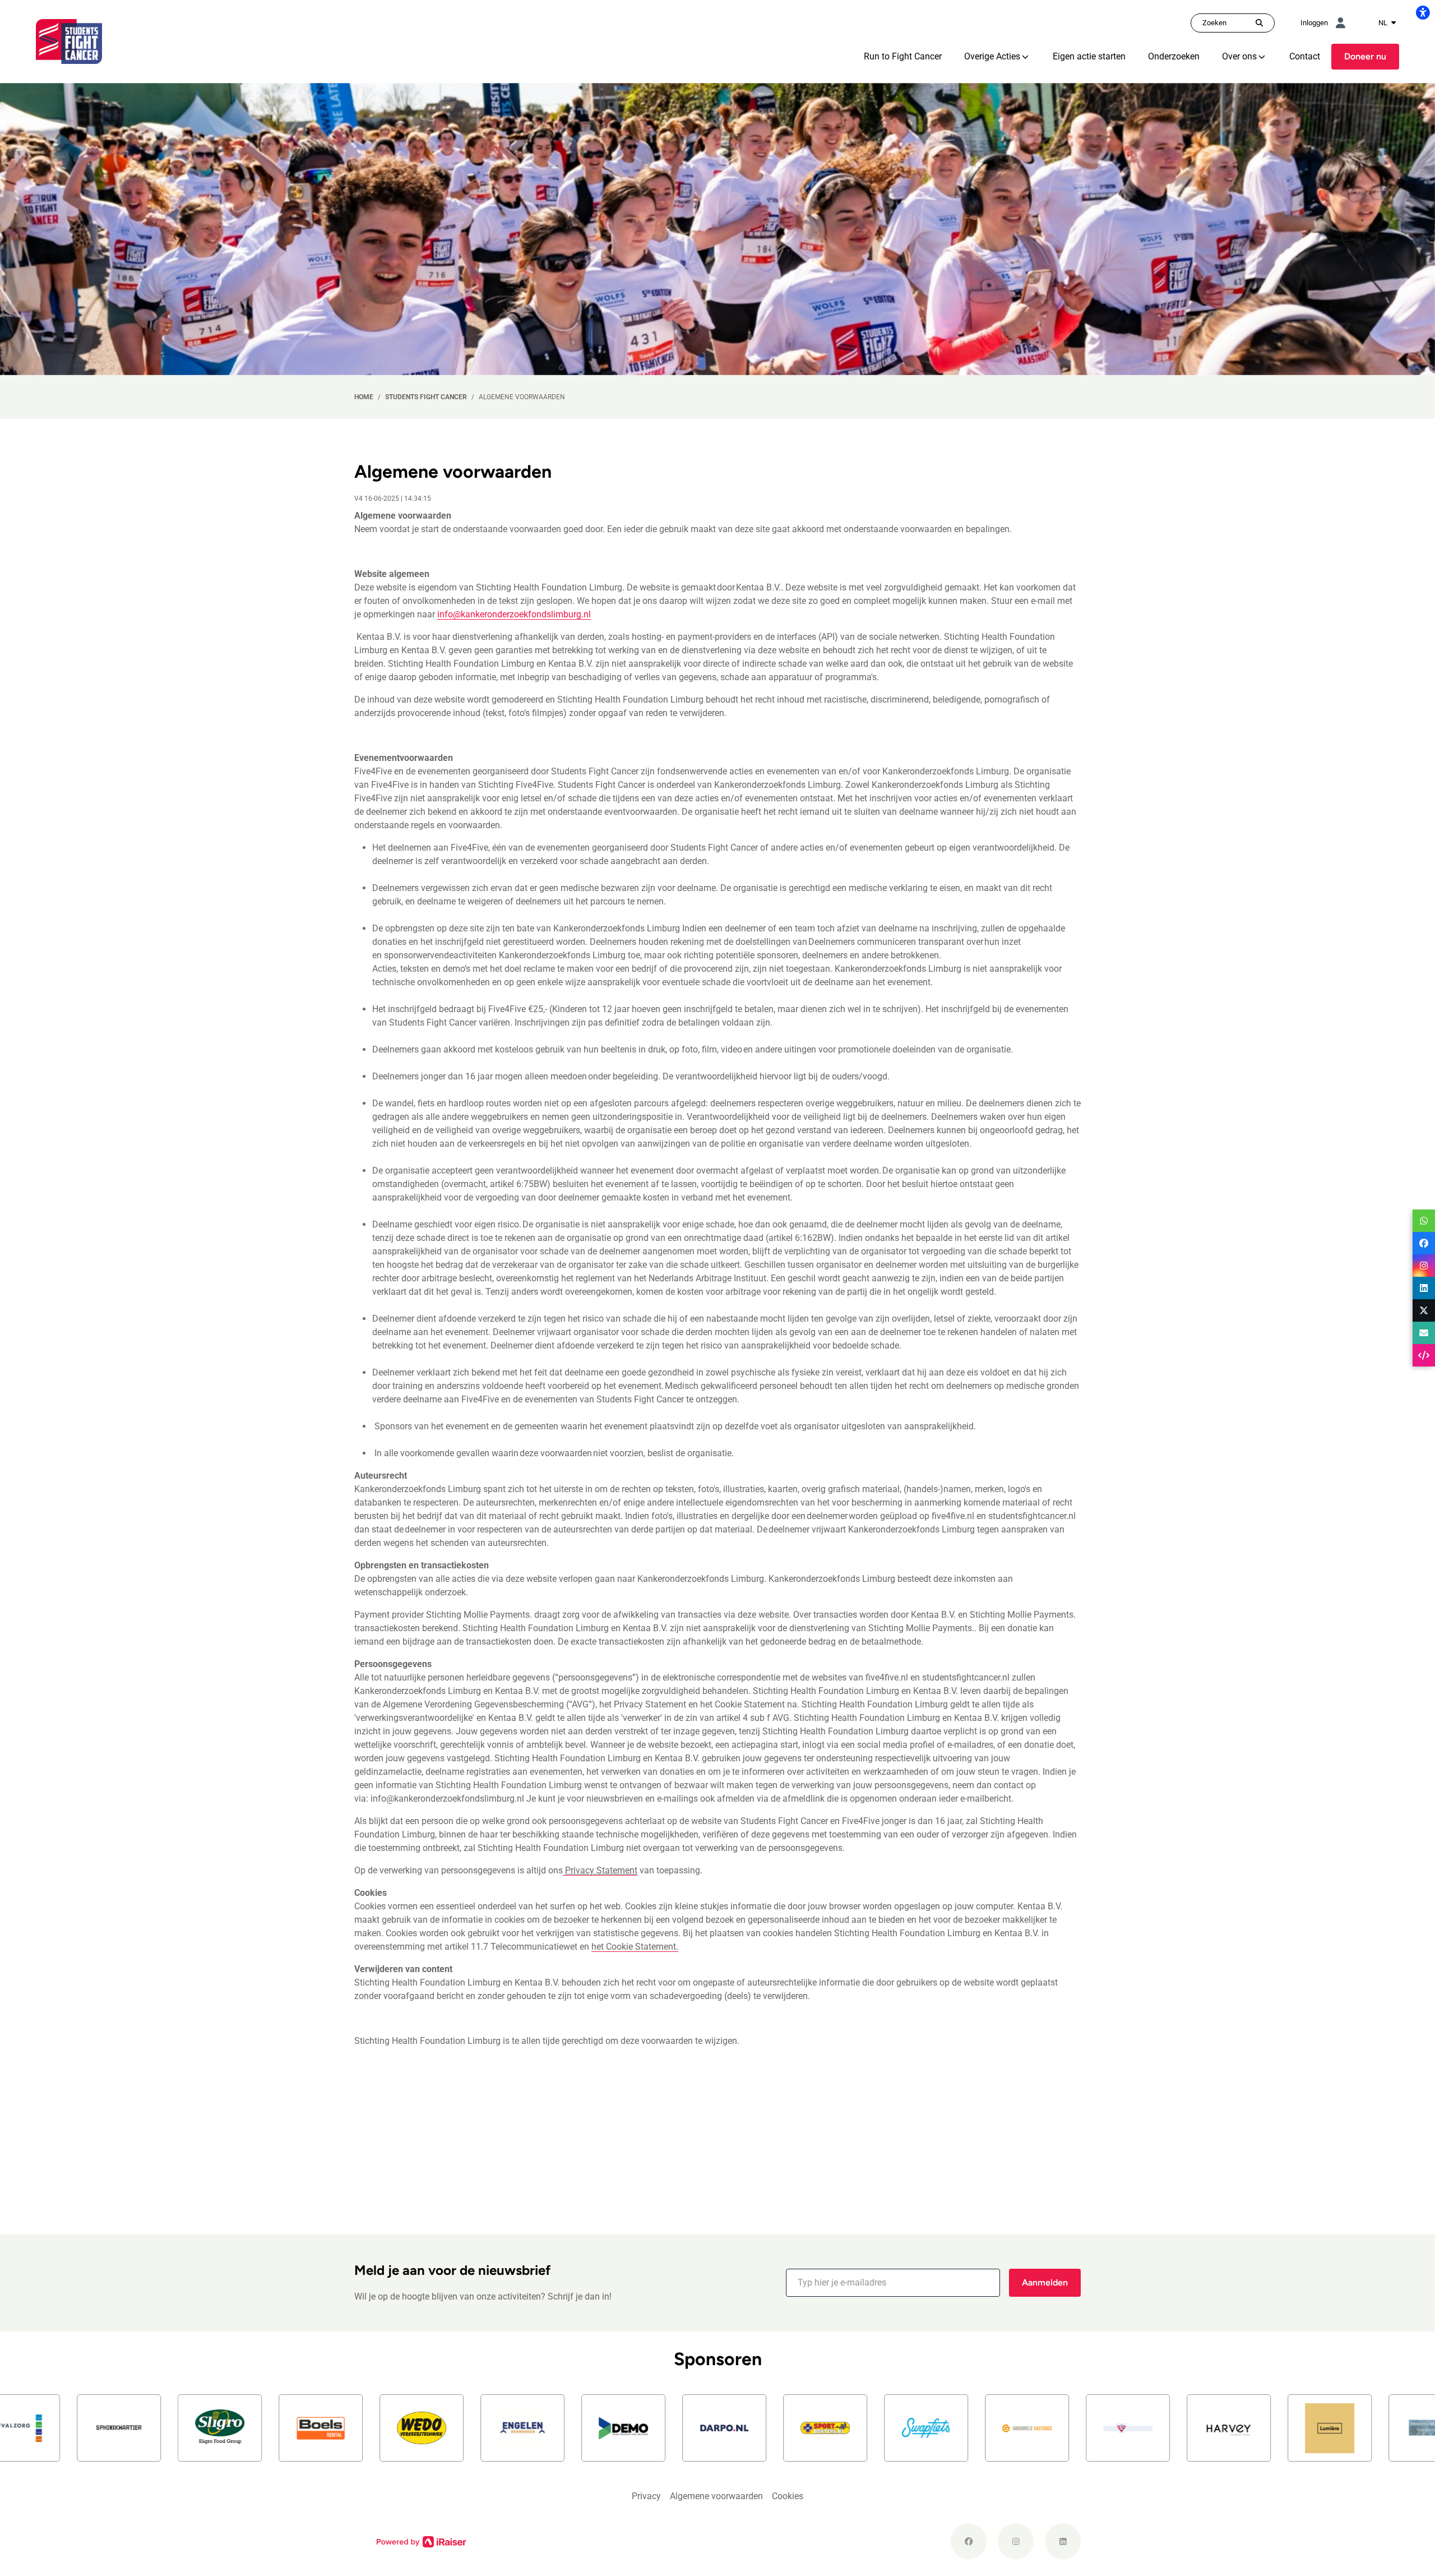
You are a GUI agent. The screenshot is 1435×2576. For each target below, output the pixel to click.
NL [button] (1384, 23)
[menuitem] (903, 57)
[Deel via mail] (1424, 1333)
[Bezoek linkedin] (1063, 2541)
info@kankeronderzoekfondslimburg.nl (514, 614)
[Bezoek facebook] (969, 2541)
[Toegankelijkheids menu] (1423, 12)
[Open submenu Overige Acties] (1025, 57)
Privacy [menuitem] (646, 2496)
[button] (893, 2283)
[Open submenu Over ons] (1262, 57)
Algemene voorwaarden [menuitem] (716, 2496)
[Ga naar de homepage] (69, 41)
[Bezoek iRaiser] (422, 2541)
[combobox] (1387, 23)
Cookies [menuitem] (788, 2496)
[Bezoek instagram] (1016, 2541)
